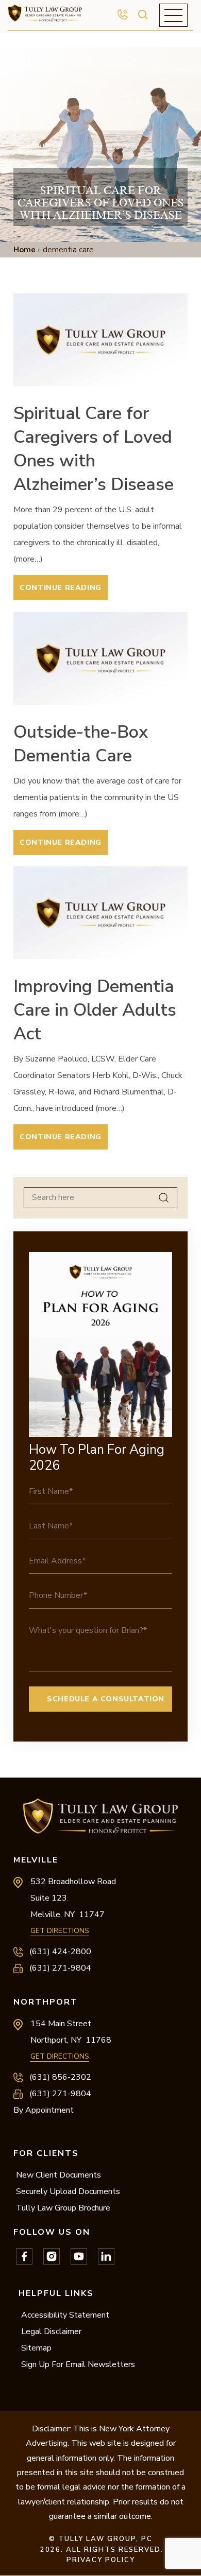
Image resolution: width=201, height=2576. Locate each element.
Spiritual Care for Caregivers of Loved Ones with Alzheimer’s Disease (94, 449)
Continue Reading (61, 588)
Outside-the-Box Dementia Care (81, 744)
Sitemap (36, 2348)
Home (24, 250)
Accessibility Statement (65, 2315)
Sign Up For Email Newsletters (78, 2364)
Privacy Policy (101, 2560)
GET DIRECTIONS (60, 1931)
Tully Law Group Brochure (63, 2208)
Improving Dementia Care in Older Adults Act (95, 1010)
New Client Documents (58, 2175)
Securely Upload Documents (68, 2191)
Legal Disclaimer (51, 2331)
